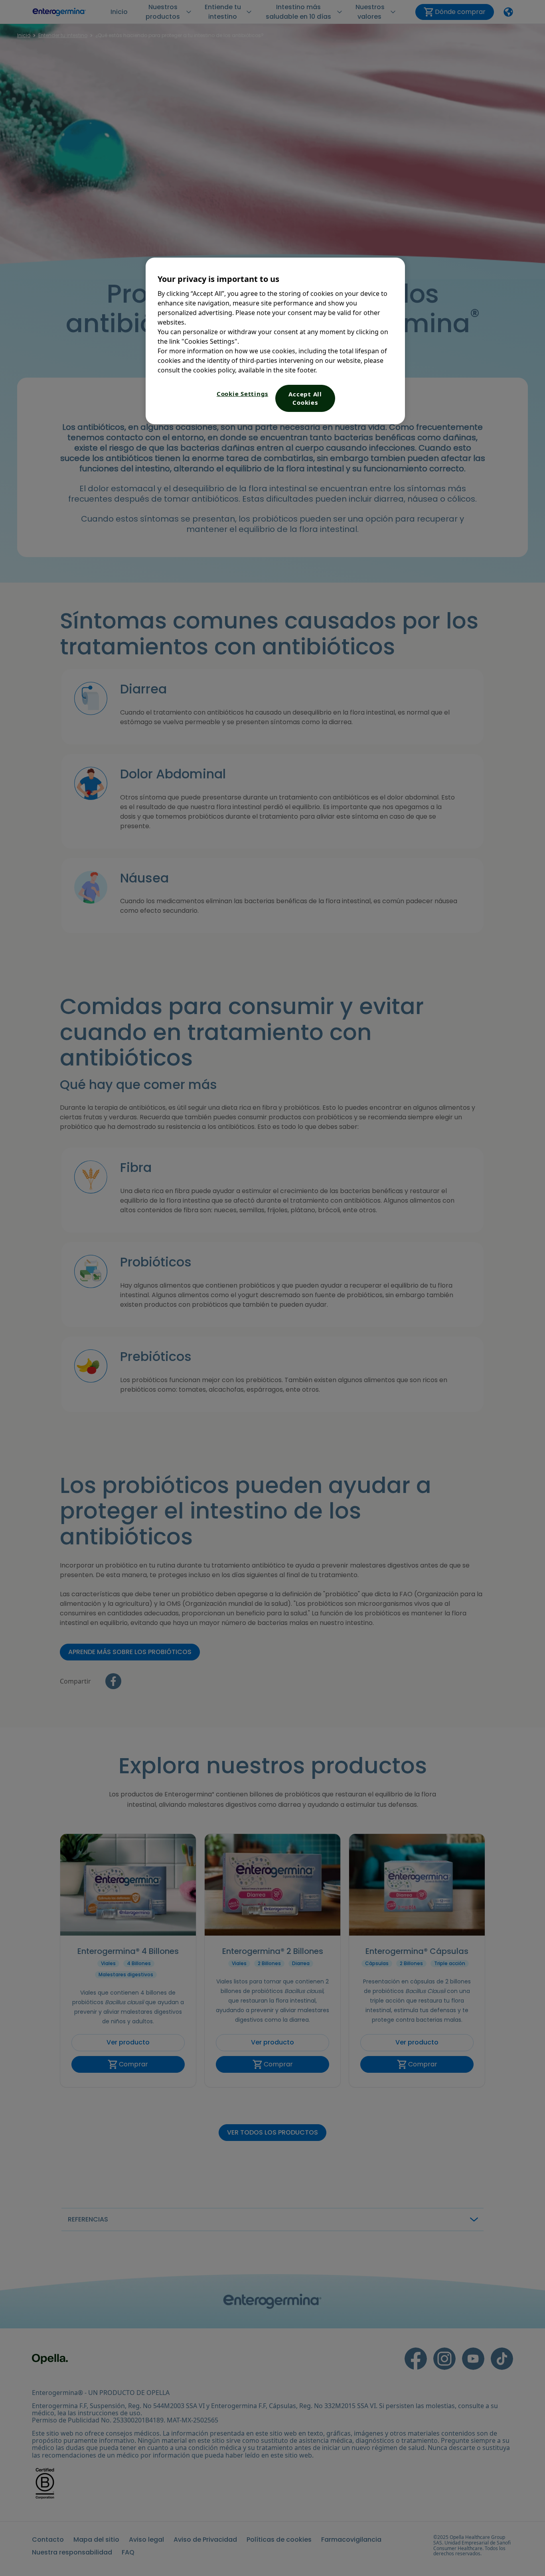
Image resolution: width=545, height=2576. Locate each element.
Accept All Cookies (305, 398)
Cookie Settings (242, 394)
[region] (275, 341)
